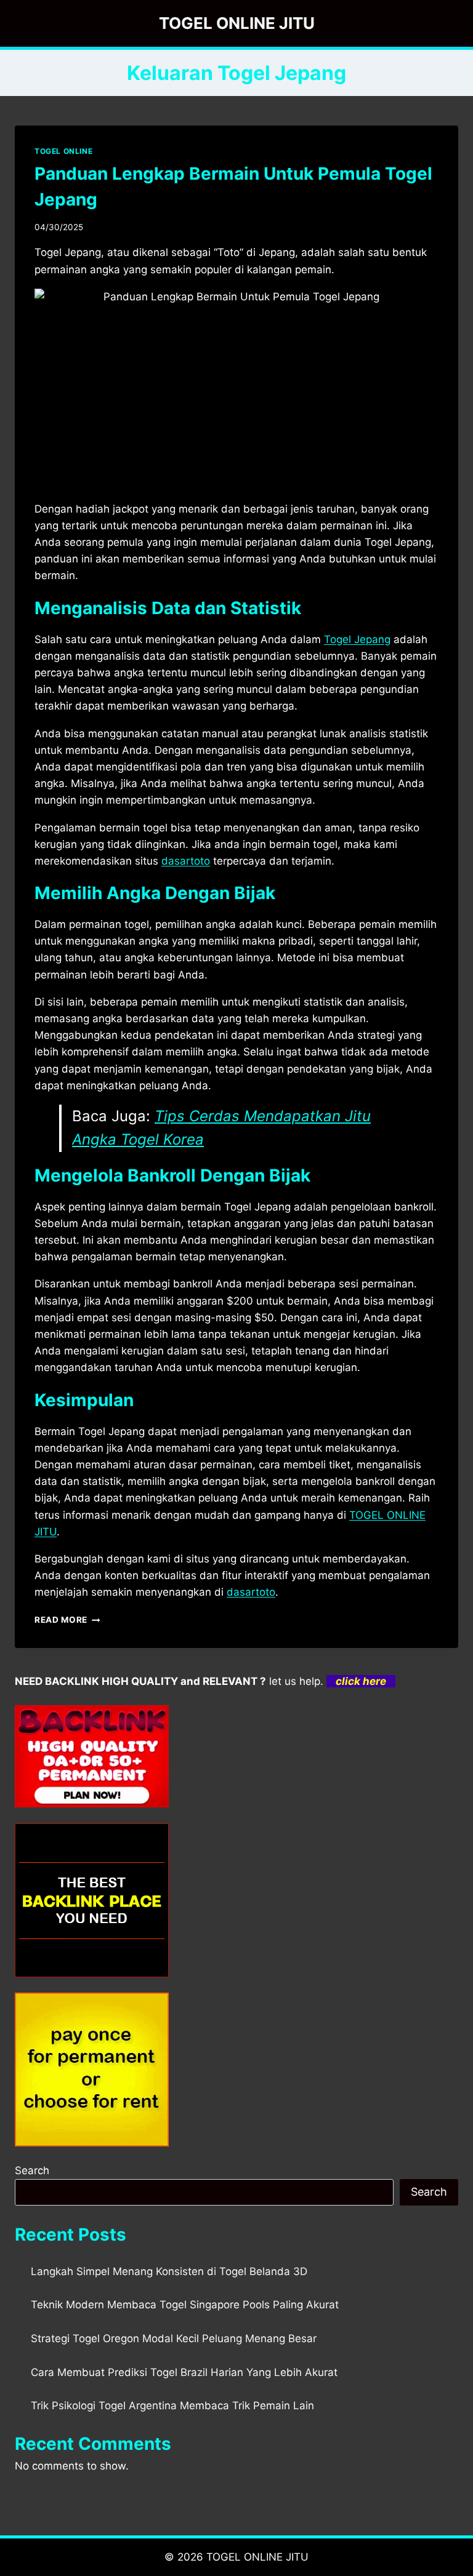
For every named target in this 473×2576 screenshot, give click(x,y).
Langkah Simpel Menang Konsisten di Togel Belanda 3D (169, 2271)
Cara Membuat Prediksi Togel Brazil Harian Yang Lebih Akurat (184, 2372)
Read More (67, 1620)
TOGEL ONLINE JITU (257, 2557)
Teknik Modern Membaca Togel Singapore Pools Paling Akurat (185, 2305)
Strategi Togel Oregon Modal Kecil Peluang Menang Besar (174, 2338)
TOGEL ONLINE (63, 151)
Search (32, 2170)
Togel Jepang (357, 639)
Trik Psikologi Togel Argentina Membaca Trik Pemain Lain (172, 2406)
